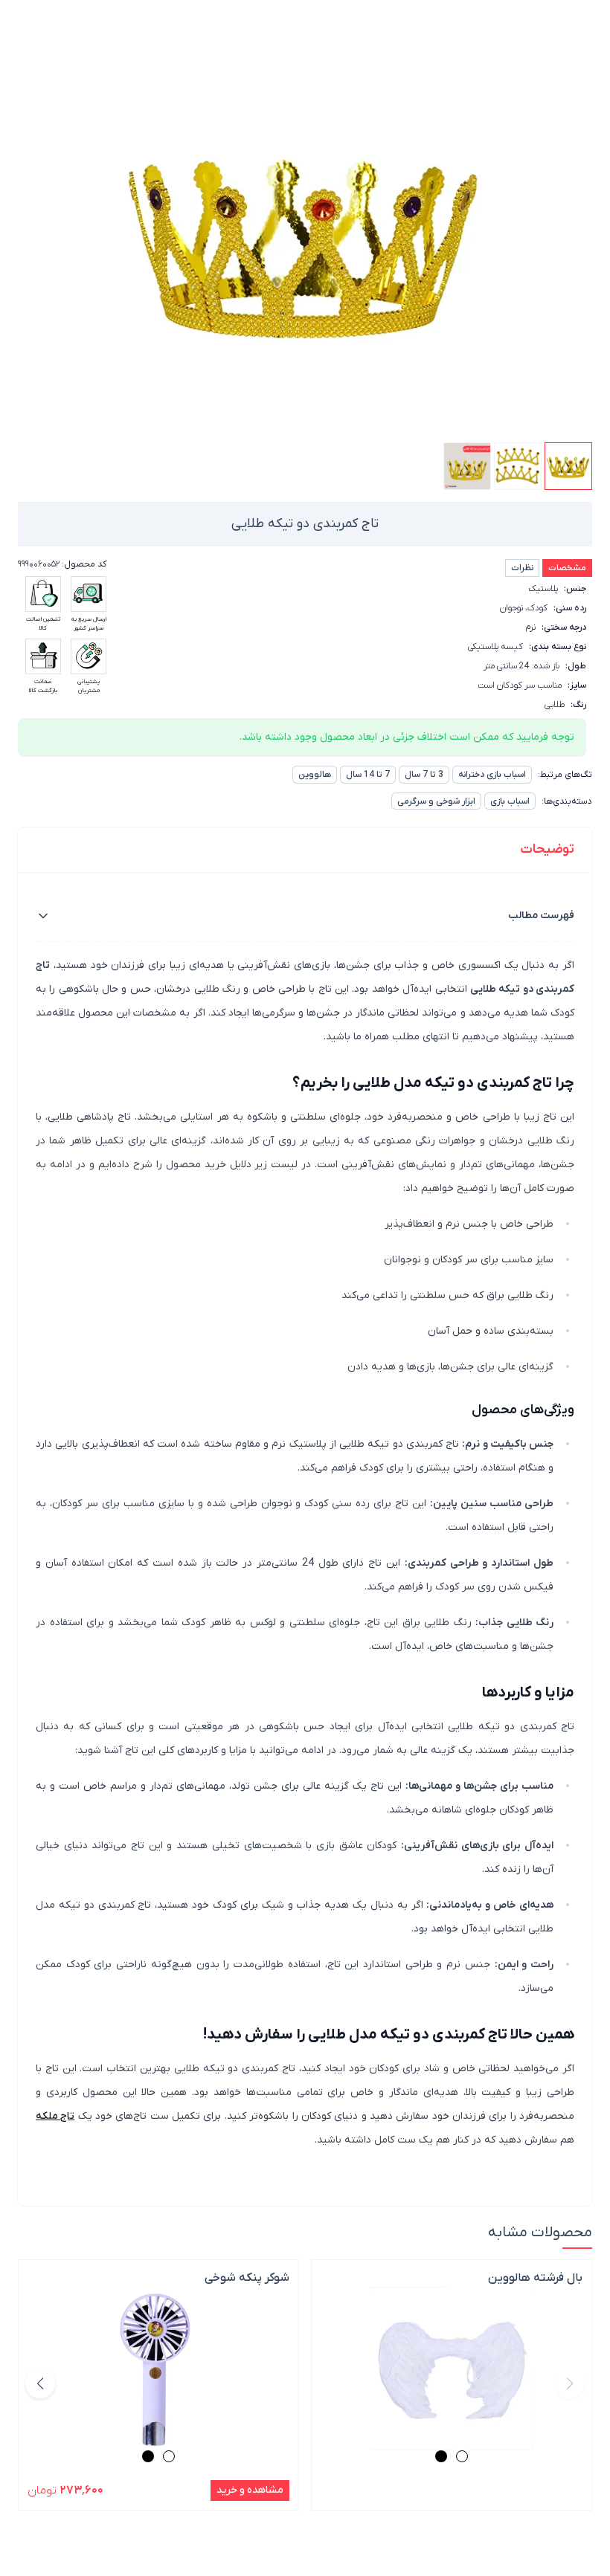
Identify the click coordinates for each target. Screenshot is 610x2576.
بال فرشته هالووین (535, 2278)
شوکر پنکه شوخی (247, 2278)
